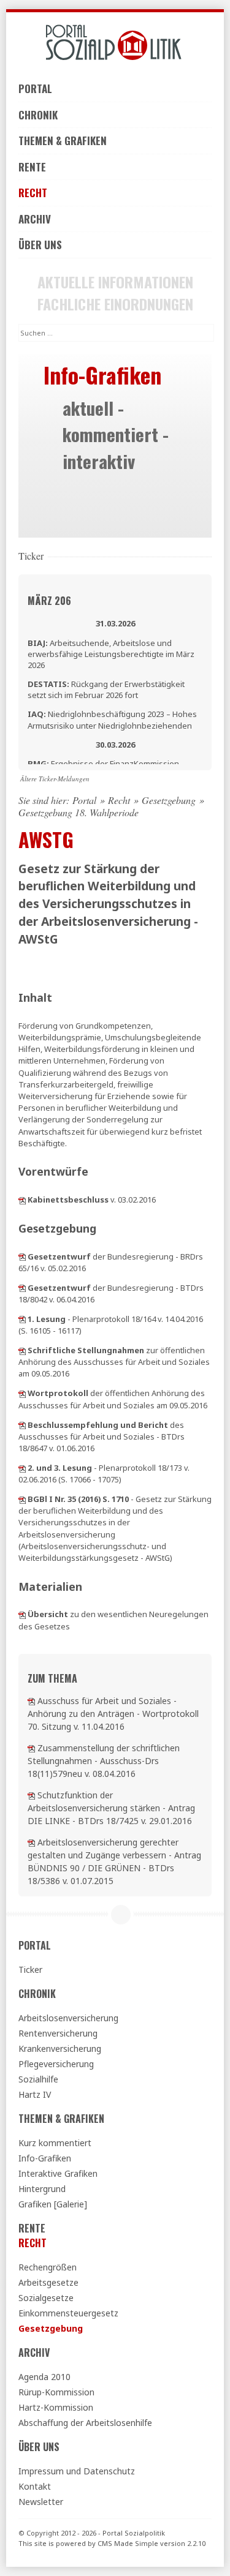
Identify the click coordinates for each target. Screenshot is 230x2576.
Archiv (35, 219)
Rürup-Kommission (56, 2392)
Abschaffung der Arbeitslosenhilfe (85, 2423)
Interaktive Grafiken (58, 2173)
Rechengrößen (48, 2267)
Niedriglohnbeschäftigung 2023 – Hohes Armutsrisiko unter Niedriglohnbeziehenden (112, 719)
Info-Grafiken (45, 2158)
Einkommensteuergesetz (68, 2313)
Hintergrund (42, 2189)
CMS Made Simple (128, 2543)
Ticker (30, 1970)
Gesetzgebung (169, 800)
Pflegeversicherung (56, 2064)
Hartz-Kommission (56, 2407)
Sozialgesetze (46, 2298)
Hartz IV (35, 2094)
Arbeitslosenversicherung (68, 2018)
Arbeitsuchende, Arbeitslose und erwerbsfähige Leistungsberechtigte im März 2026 (111, 654)
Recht (33, 193)
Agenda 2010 (44, 2377)
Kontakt (35, 2486)
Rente (32, 167)
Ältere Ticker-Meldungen (55, 779)
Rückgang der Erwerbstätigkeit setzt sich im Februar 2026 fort (106, 689)
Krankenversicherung (60, 2048)
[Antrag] (31, 1795)
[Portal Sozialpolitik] (115, 43)
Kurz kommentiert (55, 2143)
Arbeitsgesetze (48, 2282)
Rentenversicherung (58, 2033)
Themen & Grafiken (63, 141)
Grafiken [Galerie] (53, 2204)
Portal (35, 88)
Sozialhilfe (38, 2079)
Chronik (38, 115)
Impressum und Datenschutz (77, 2471)
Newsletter (41, 2502)
